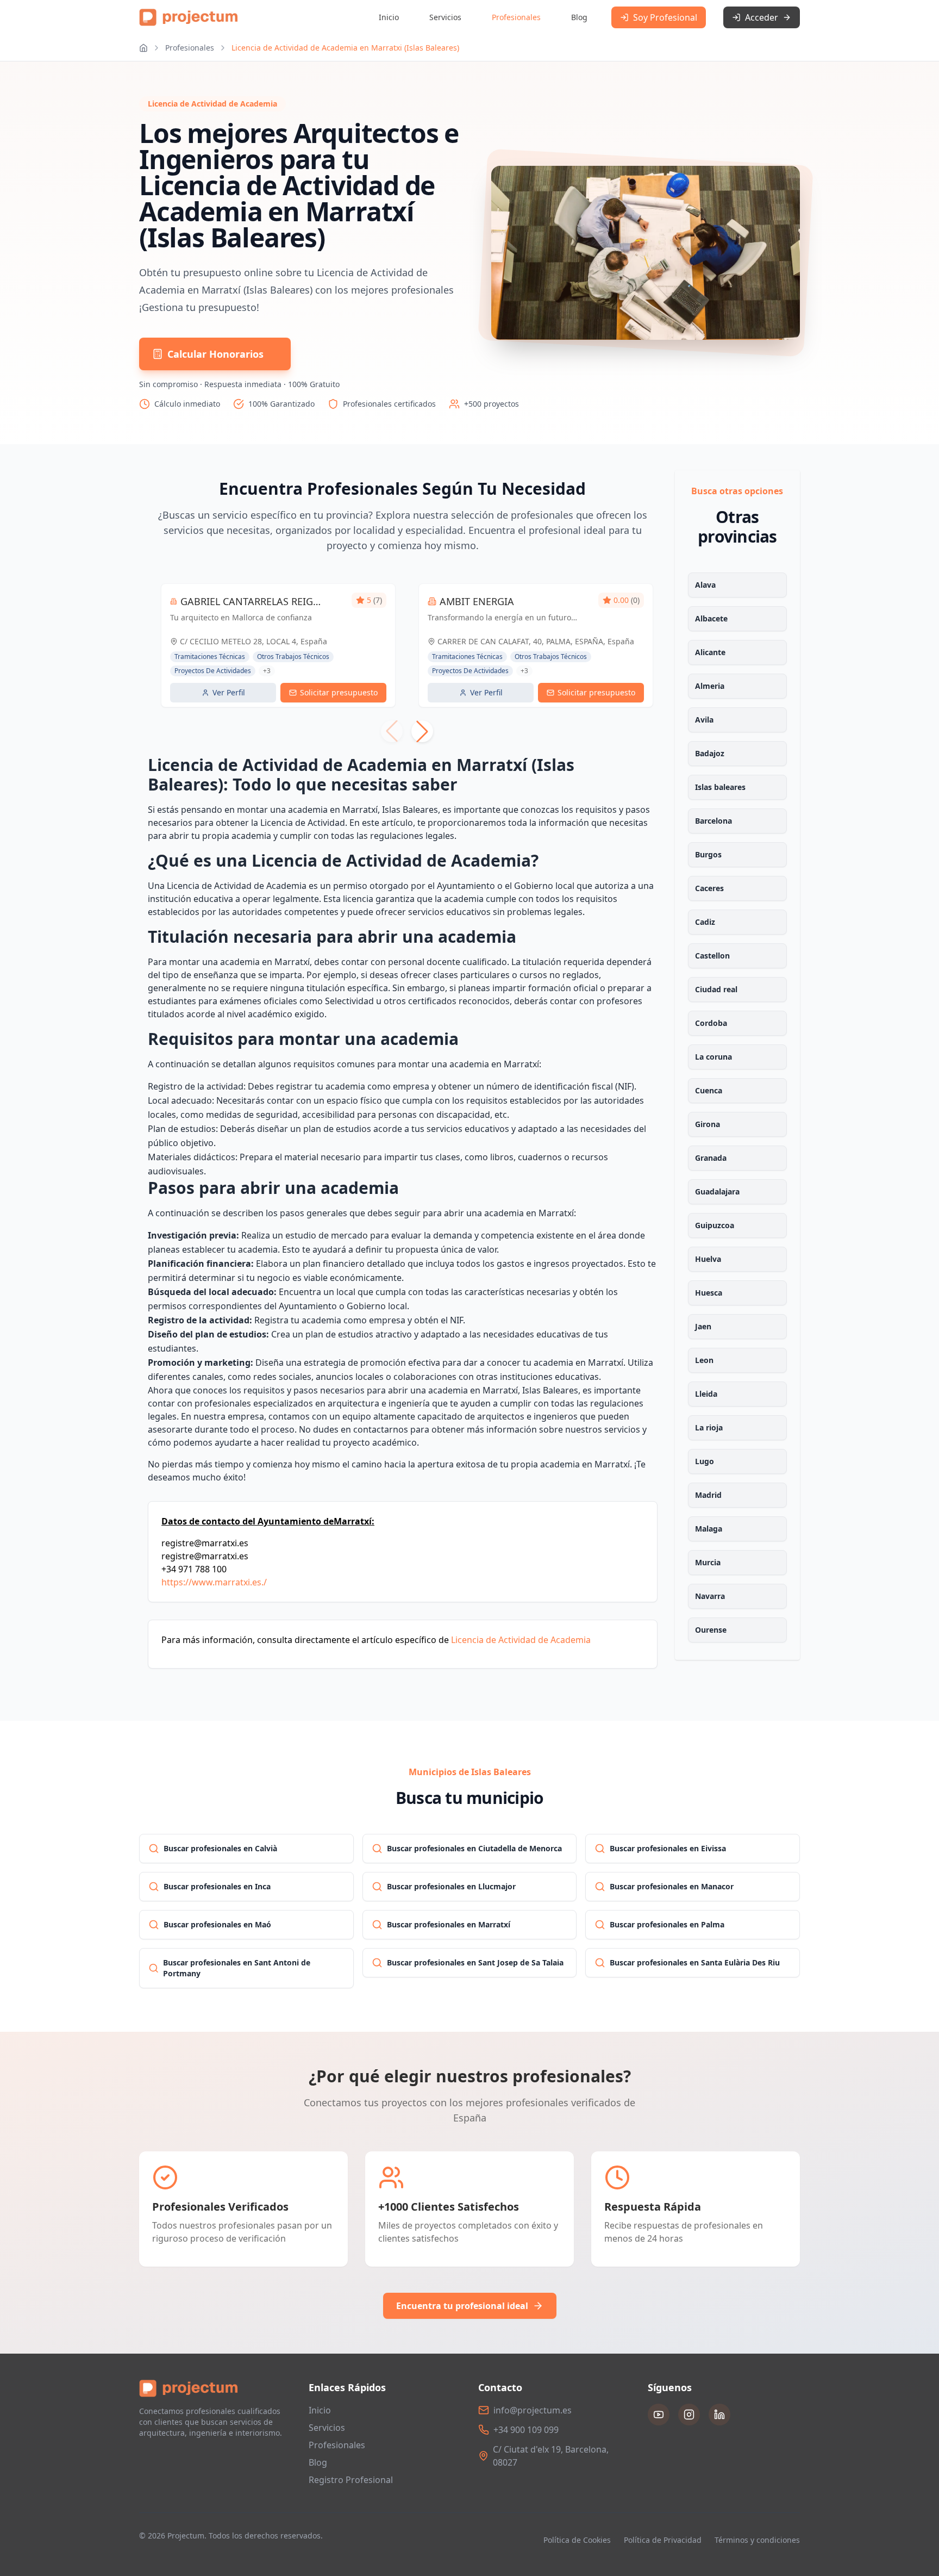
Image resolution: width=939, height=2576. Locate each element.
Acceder (762, 17)
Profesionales (516, 17)
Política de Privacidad (663, 2540)
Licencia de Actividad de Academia (521, 1640)
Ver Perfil (229, 692)
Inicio (389, 17)
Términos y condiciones (757, 2540)
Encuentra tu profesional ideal (462, 2306)
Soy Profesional (665, 17)
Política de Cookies (577, 2540)
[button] (422, 731)
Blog (579, 17)
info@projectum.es (533, 2410)
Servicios (445, 17)
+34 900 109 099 (526, 2430)
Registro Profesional (351, 2480)
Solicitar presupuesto (339, 692)
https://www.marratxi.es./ (214, 1582)
